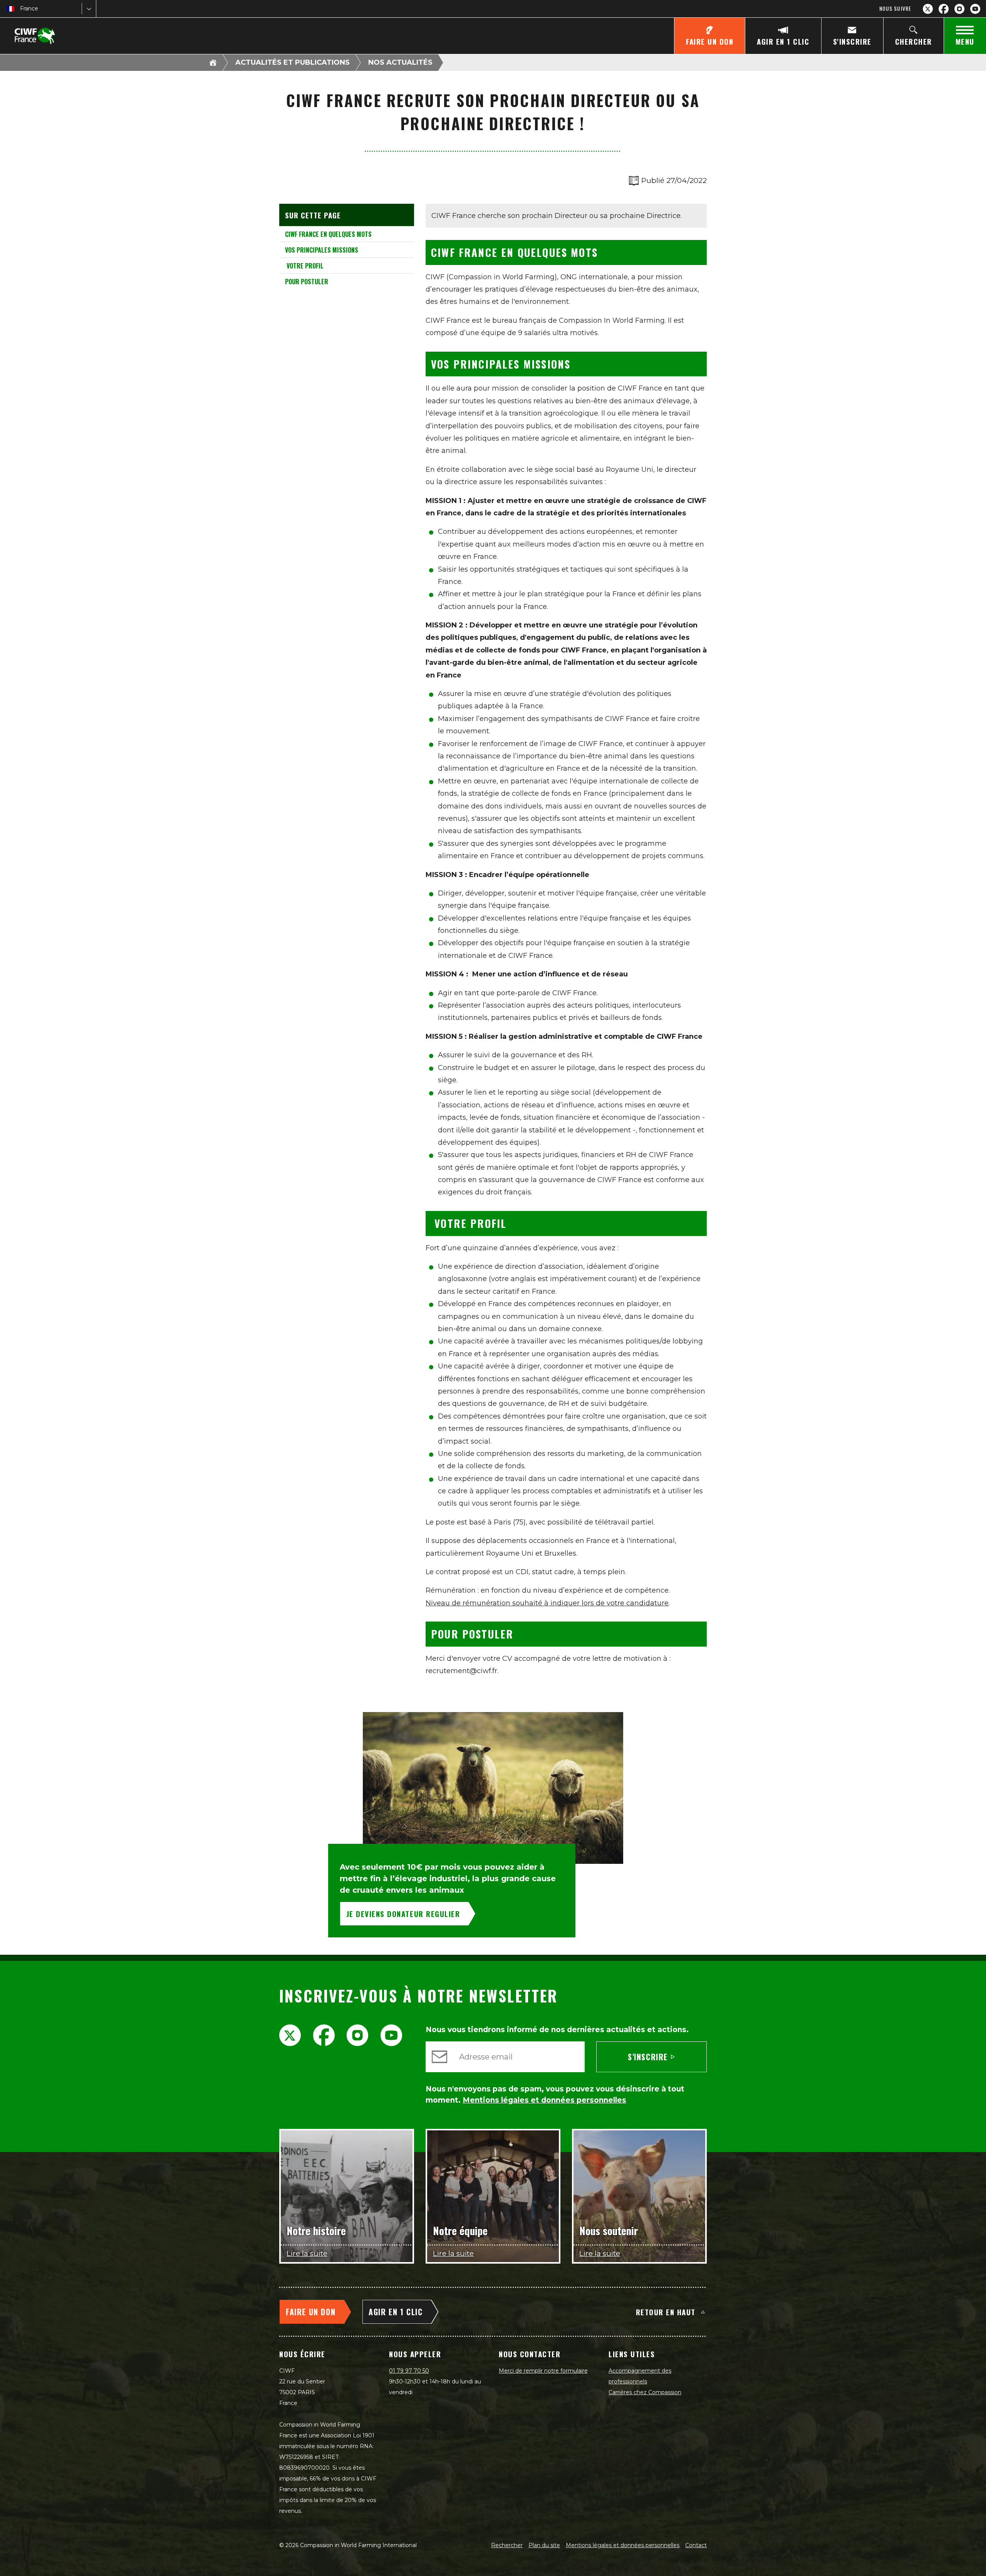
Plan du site (544, 2545)
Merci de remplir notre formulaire (543, 2371)
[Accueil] (213, 62)
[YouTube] (975, 9)
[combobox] (21, 9)
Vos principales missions (322, 250)
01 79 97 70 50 (409, 2371)
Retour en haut (666, 2312)
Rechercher (507, 2545)
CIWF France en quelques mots (328, 234)
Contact (696, 2545)
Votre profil (304, 266)
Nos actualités (400, 62)
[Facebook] (944, 9)
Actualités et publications (293, 62)
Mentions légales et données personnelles (623, 2545)
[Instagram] (959, 9)
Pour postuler (307, 282)
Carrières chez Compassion (645, 2392)
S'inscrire (648, 2057)
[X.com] (928, 9)
